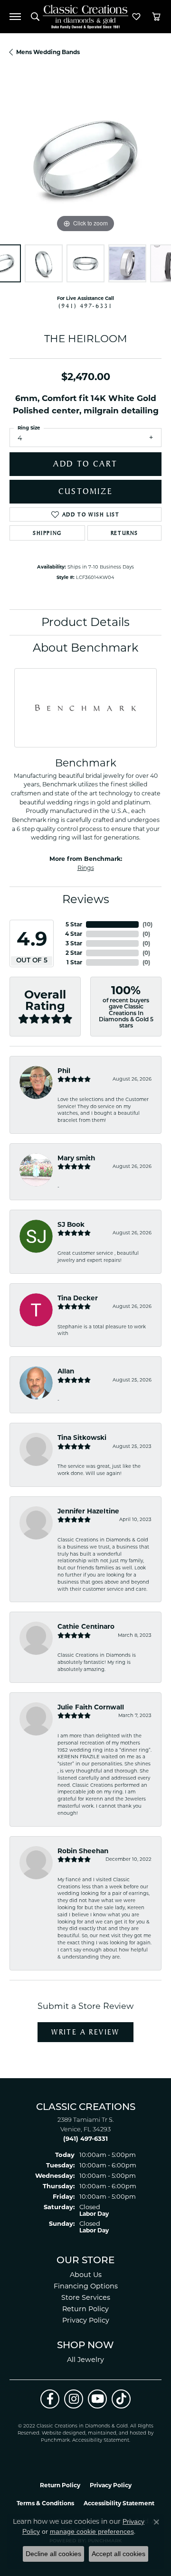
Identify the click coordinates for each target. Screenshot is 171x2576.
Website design (61, 2433)
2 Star (74, 953)
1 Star (74, 962)
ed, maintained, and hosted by (116, 2433)
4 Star (74, 934)
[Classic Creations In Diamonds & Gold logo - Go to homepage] (85, 17)
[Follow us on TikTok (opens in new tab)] (121, 2399)
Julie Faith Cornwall (91, 1707)
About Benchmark (85, 648)
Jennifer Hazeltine (88, 1511)
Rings (86, 868)
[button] (35, 17)
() (147, 924)
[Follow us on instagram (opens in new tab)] (74, 2399)
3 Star (74, 943)
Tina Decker (78, 1298)
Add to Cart (85, 464)
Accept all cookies (119, 2554)
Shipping (47, 533)
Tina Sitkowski (82, 1437)
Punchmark (55, 2441)
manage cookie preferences (92, 2531)
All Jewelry (85, 2360)
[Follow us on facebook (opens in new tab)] (50, 2399)
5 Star (74, 924)
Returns (124, 533)
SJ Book (71, 1224)
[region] (85, 159)
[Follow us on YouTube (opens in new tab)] (97, 2399)
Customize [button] (86, 491)
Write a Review (85, 2032)
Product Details (85, 622)
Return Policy (85, 2309)
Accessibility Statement (101, 2441)
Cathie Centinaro (86, 1626)
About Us (86, 2275)
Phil (64, 1071)
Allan (66, 1371)
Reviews (86, 899)
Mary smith (76, 1158)
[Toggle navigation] (15, 17)
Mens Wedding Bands (48, 52)
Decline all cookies (53, 2554)
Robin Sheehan (83, 1851)
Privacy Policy (86, 2320)
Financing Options (86, 2286)
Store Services (86, 2297)
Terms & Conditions (45, 2503)
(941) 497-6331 (85, 306)
